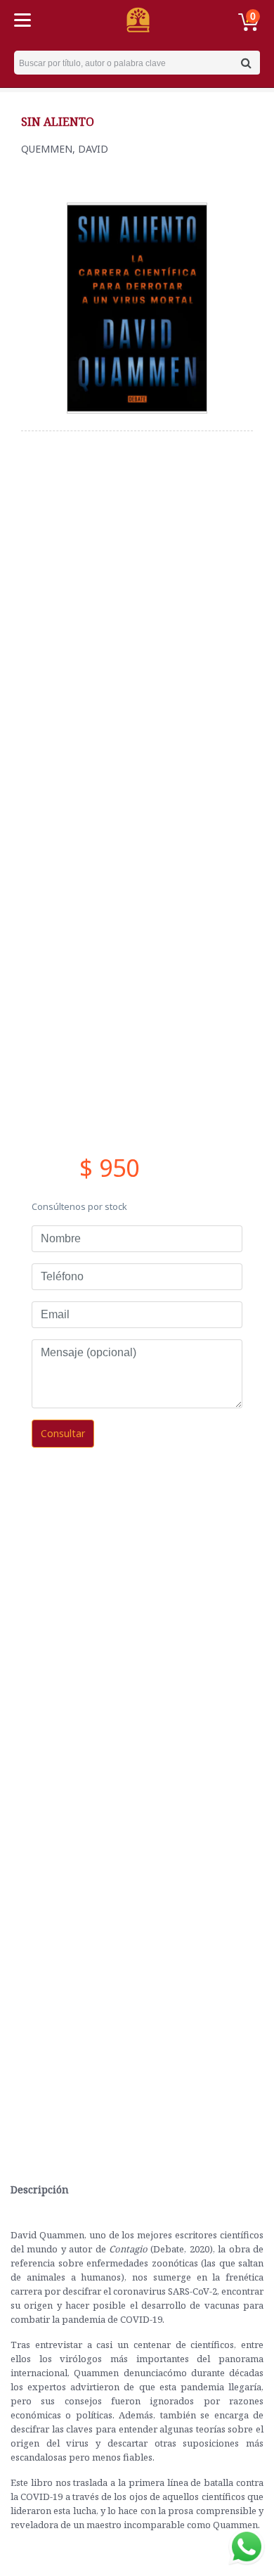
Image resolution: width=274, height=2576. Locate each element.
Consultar (63, 1433)
